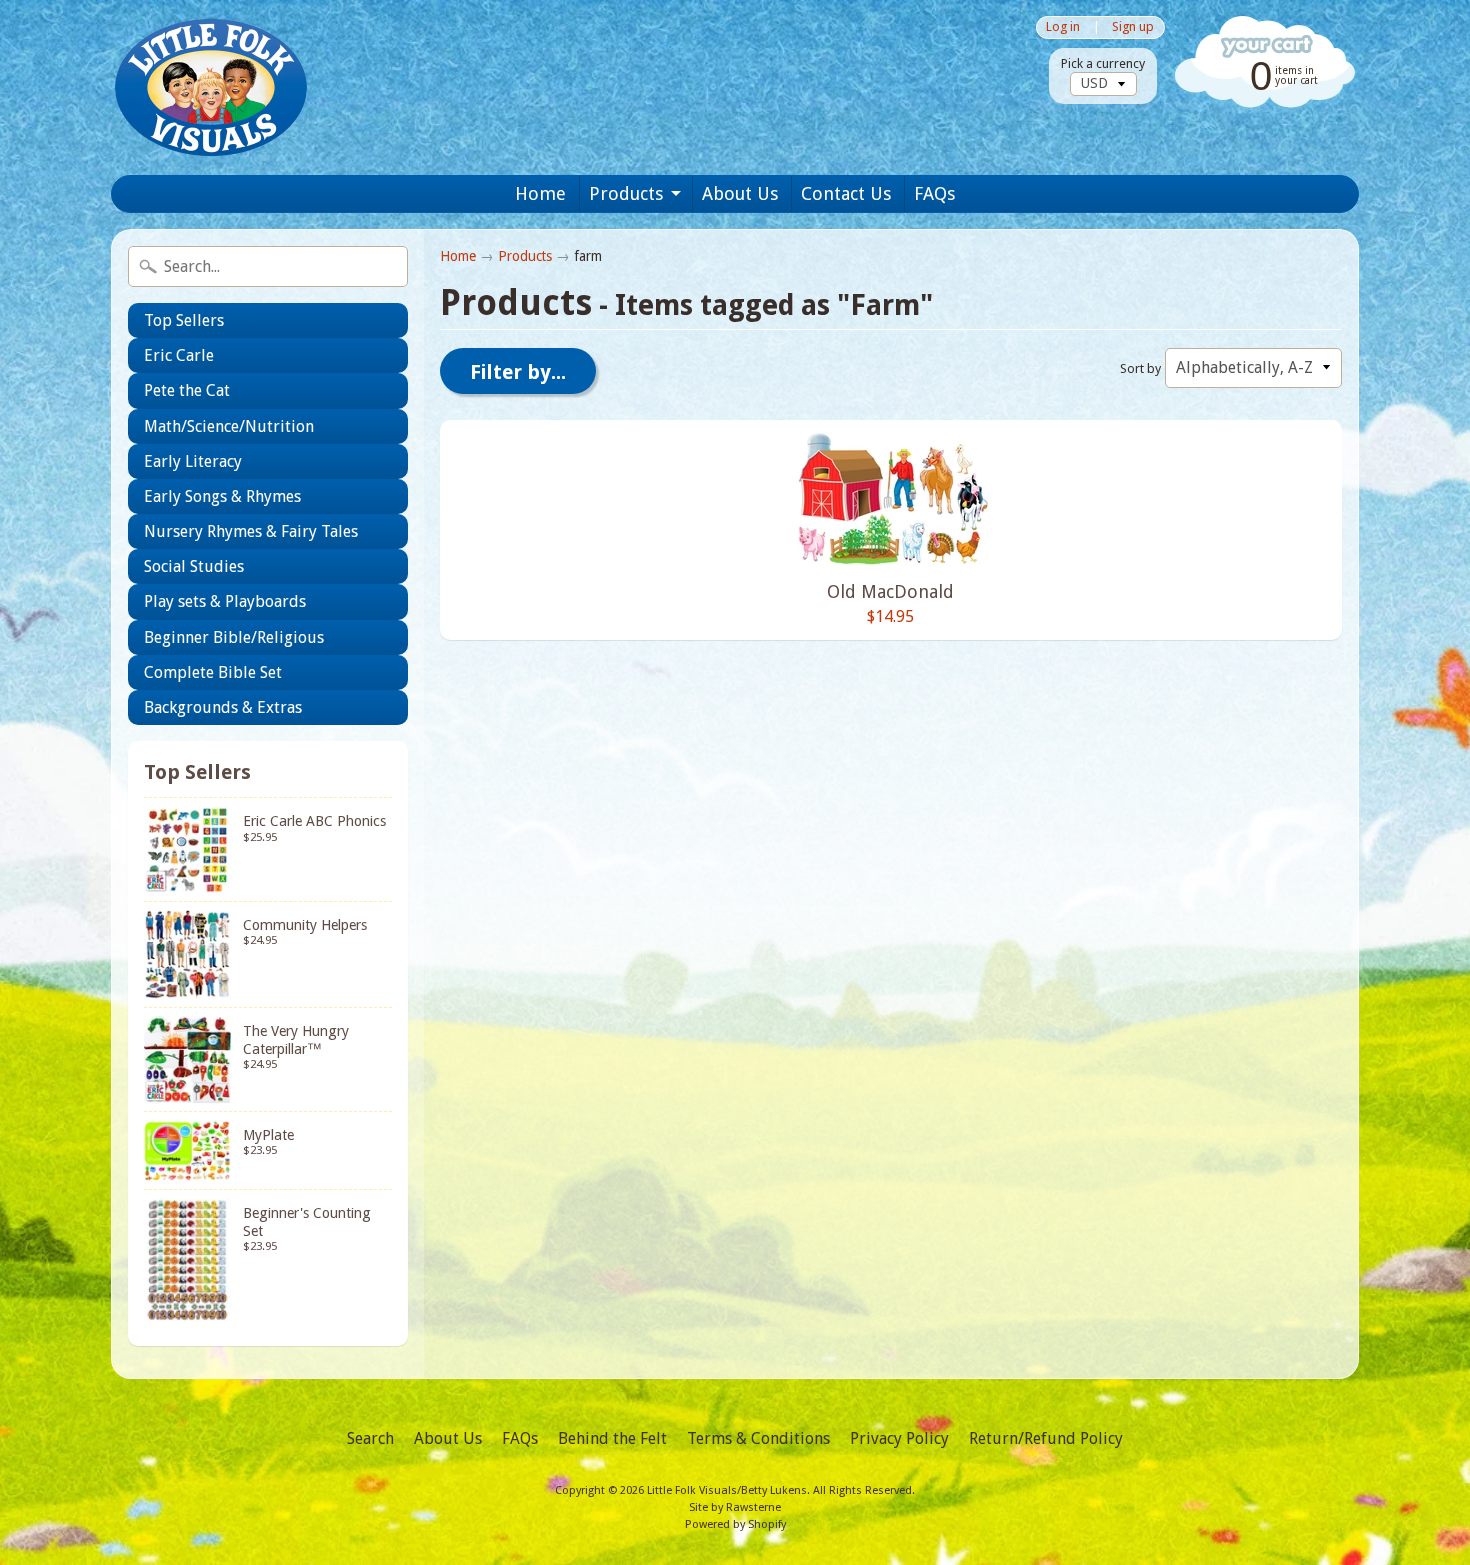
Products (626, 193)
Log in (1063, 27)
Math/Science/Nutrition (229, 426)
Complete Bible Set (213, 672)
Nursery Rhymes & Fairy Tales (251, 531)
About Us (740, 193)
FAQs (934, 193)
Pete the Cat (187, 390)
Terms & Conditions (758, 1438)
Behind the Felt (612, 1438)
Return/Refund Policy (1046, 1438)
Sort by (1140, 368)
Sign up (1133, 27)
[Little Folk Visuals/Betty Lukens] (211, 87)
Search (370, 1438)
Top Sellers (184, 320)
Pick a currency (1103, 63)
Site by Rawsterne (735, 1507)
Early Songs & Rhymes (222, 496)
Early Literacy (193, 461)
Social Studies (194, 566)
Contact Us (846, 193)
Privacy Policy (899, 1438)
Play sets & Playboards (225, 601)
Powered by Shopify (735, 1524)
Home (540, 193)
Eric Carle (179, 355)
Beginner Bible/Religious (234, 637)
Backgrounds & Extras (223, 707)
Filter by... (518, 372)
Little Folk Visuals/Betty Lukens (727, 1490)
